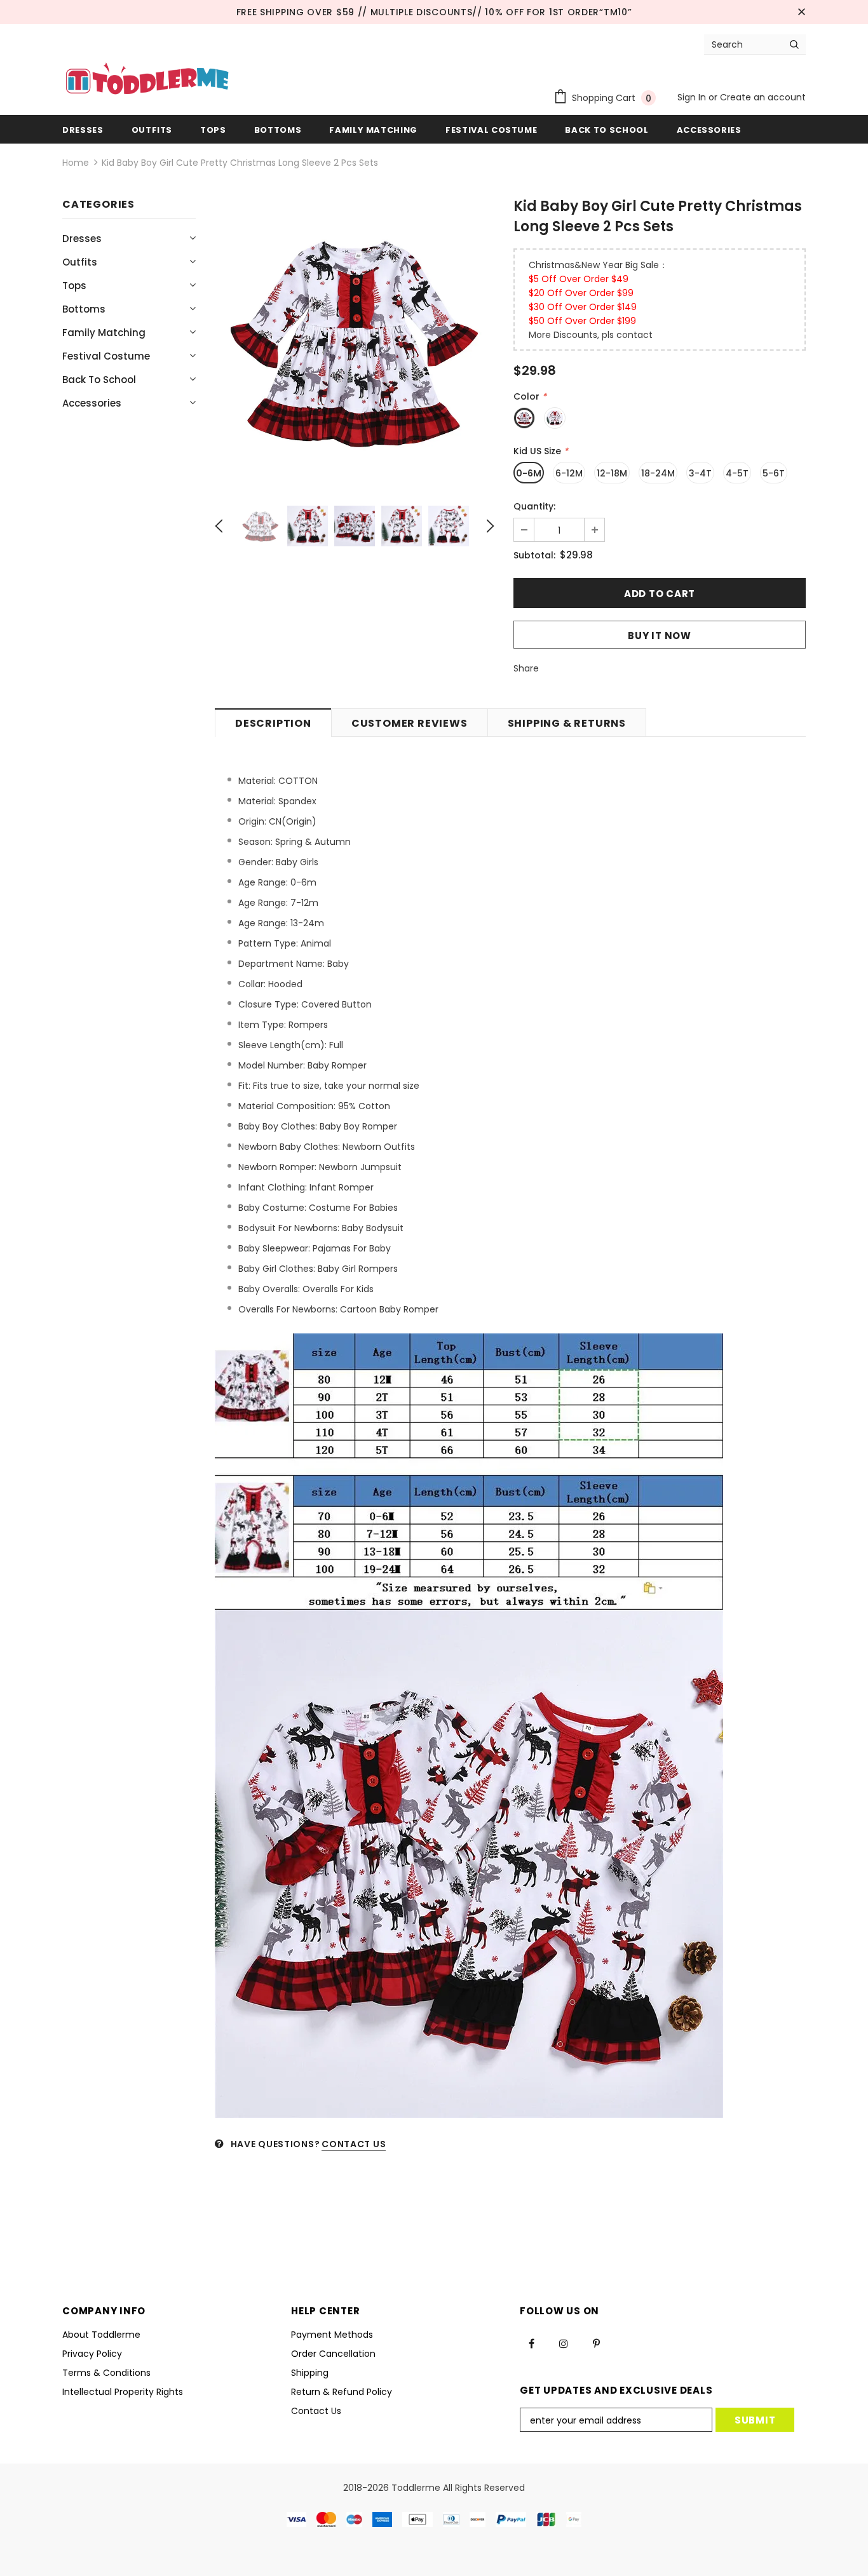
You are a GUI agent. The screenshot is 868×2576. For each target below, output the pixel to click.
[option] (355, 341)
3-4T (700, 473)
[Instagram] (564, 2343)
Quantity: (534, 506)
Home (76, 163)
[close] (801, 12)
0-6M (529, 473)
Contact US (354, 2144)
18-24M (658, 473)
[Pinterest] (596, 2343)
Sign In (693, 97)
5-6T (774, 473)
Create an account (763, 97)
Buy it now (660, 636)
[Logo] (147, 80)
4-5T (737, 473)
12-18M (612, 473)
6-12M (569, 473)
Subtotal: (534, 555)
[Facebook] (531, 2343)
